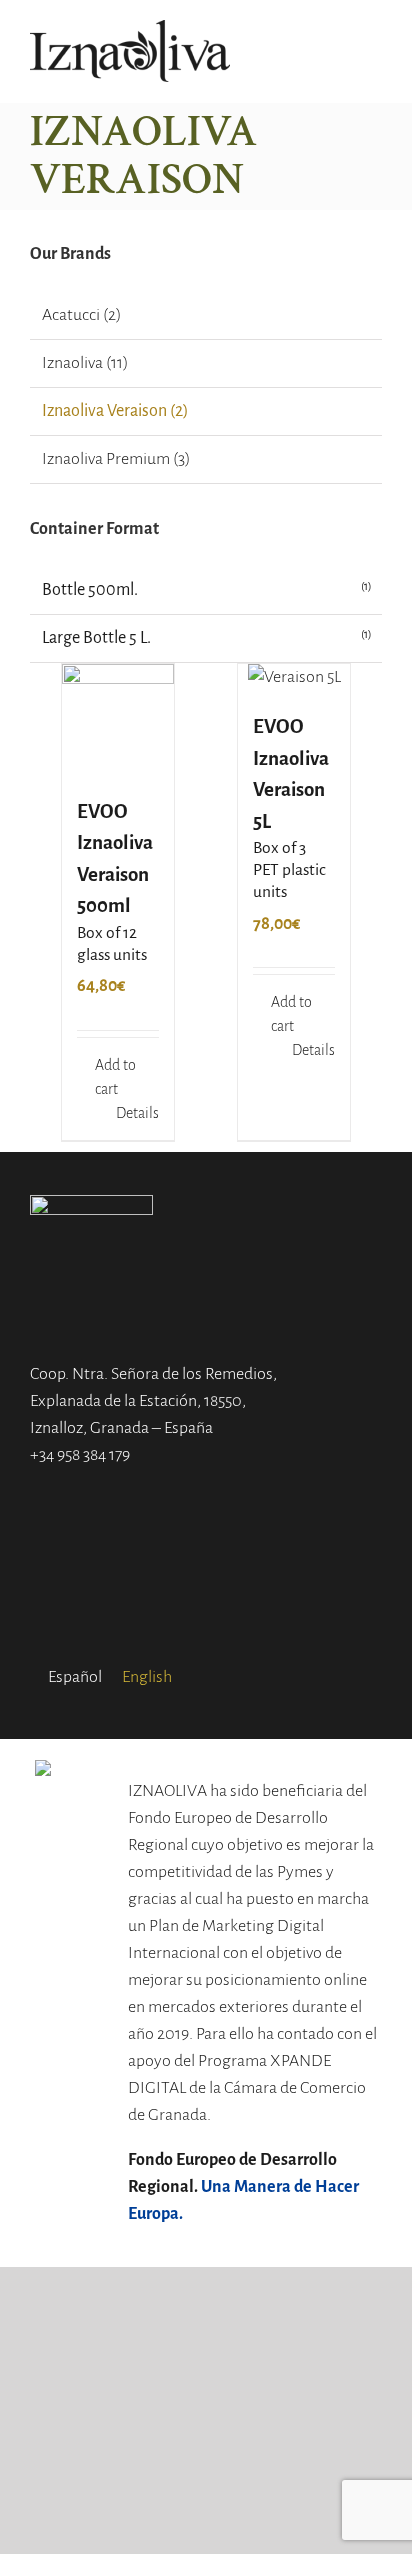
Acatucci (71, 315)
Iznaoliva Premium (106, 459)
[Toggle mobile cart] (338, 51)
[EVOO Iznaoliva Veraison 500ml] (118, 720)
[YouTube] (232, 1597)
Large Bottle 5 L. (96, 638)
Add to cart (115, 1077)
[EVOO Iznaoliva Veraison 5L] (294, 677)
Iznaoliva (72, 363)
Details (137, 1113)
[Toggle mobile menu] (374, 51)
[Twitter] (206, 1597)
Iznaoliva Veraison (104, 411)
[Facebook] (180, 1597)
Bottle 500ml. (90, 590)
